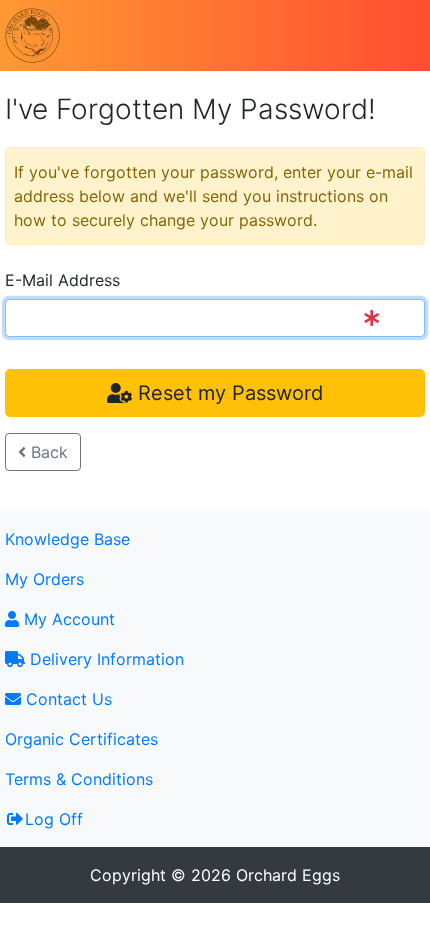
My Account (67, 619)
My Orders (44, 579)
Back (47, 452)
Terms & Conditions (79, 779)
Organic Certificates (81, 739)
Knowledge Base (67, 539)
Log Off (54, 819)
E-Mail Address (62, 280)
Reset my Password (227, 393)
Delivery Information (104, 659)
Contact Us (66, 699)
